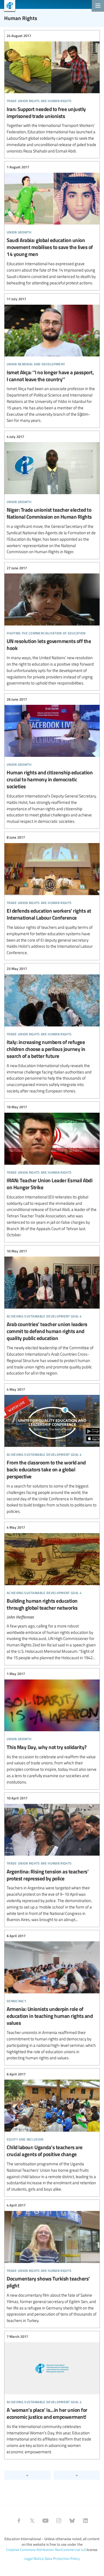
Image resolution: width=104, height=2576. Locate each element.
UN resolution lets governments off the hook (52, 626)
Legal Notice (34, 2558)
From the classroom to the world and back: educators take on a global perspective (52, 1450)
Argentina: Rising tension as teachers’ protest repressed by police (52, 1859)
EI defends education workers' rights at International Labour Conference (52, 895)
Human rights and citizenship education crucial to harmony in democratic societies (52, 760)
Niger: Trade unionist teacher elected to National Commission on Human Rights (52, 494)
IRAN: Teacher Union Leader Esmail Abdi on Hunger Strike (52, 1171)
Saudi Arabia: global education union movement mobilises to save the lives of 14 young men (52, 225)
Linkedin (85, 2521)
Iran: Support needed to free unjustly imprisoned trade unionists (52, 94)
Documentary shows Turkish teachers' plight (52, 2263)
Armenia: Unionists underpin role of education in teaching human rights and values (52, 1997)
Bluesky (72, 2521)
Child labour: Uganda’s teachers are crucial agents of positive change (52, 2132)
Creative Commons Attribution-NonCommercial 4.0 (46, 2550)
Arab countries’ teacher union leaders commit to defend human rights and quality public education (52, 1312)
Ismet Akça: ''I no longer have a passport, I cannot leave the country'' (52, 360)
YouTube (45, 2521)
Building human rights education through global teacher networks (52, 1593)
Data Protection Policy (62, 2558)
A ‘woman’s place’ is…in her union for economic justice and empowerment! (52, 2394)
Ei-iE (8, 6)
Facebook (19, 2521)
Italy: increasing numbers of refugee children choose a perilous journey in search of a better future (52, 1030)
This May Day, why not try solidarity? (52, 1728)
